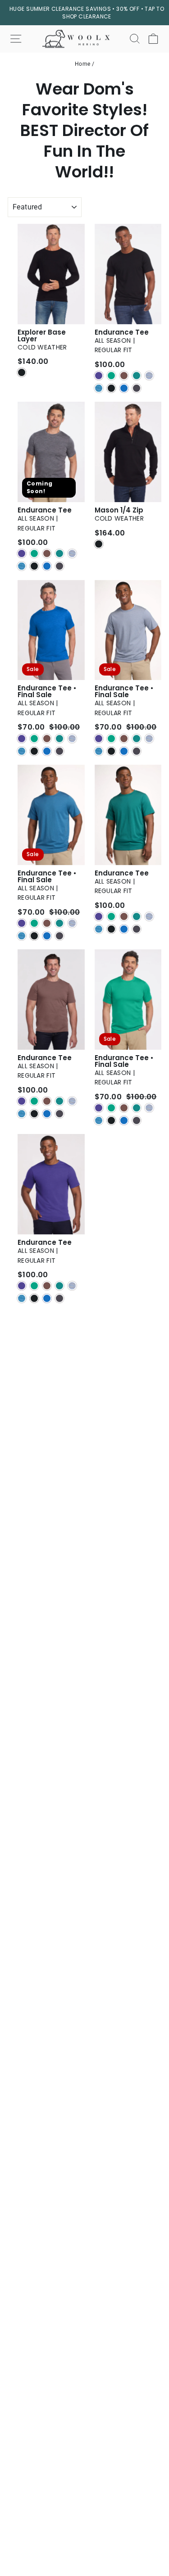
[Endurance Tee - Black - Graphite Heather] (137, 388)
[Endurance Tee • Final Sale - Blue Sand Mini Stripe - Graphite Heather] (137, 751)
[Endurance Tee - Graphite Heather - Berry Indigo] (22, 553)
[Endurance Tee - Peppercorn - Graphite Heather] (59, 1114)
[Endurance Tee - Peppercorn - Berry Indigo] (22, 1101)
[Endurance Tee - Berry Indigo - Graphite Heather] (59, 1298)
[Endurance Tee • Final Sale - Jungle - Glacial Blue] (124, 1120)
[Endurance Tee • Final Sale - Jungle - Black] (111, 1120)
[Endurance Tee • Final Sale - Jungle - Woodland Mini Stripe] (137, 1108)
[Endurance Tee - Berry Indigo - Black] (34, 1298)
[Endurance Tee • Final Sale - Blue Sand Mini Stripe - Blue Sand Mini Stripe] (149, 739)
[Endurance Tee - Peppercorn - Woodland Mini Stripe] (59, 1101)
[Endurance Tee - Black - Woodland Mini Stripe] (137, 376)
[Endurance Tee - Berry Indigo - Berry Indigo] (22, 1286)
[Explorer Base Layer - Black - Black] (22, 372)
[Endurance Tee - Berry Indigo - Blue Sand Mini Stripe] (72, 1286)
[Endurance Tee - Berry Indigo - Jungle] (34, 1286)
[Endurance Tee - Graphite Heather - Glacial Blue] (47, 566)
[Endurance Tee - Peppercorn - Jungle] (34, 1101)
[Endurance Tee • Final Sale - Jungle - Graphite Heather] (137, 1120)
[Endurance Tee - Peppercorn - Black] (34, 1114)
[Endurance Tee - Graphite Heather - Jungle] (34, 553)
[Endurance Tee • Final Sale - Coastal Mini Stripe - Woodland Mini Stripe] (59, 923)
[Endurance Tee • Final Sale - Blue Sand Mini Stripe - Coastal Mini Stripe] (99, 751)
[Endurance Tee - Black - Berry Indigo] (99, 376)
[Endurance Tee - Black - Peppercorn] (124, 376)
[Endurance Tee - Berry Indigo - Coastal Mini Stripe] (22, 1298)
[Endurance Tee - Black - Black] (111, 388)
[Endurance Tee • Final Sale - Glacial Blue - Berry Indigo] (22, 739)
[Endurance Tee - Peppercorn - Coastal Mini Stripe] (22, 1114)
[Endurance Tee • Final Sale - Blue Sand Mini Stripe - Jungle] (111, 739)
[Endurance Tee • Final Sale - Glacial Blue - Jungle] (34, 739)
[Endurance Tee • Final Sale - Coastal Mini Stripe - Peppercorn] (47, 923)
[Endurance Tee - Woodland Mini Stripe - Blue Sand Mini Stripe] (149, 916)
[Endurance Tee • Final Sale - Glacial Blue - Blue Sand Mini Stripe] (72, 739)
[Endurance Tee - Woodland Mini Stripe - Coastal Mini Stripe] (99, 929)
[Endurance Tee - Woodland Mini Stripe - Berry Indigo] (99, 916)
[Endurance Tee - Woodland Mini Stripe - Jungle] (111, 916)
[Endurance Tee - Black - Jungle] (111, 376)
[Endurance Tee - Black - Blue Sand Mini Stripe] (149, 376)
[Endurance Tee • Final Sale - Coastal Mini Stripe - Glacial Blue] (47, 936)
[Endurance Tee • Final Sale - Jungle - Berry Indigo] (99, 1108)
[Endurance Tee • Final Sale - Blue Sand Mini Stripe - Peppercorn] (124, 739)
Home (83, 64)
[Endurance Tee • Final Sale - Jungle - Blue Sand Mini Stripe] (149, 1108)
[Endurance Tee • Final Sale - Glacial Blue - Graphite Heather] (59, 751)
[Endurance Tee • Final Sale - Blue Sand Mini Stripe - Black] (111, 751)
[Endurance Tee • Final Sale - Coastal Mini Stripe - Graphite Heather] (59, 936)
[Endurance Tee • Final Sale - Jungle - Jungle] (111, 1108)
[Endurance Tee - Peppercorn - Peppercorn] (47, 1101)
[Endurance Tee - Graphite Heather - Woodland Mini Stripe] (59, 553)
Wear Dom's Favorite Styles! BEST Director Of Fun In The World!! (84, 131)
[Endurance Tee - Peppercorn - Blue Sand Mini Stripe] (72, 1101)
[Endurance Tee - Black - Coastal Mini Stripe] (99, 388)
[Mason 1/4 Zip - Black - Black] (99, 544)
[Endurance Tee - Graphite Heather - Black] (34, 566)
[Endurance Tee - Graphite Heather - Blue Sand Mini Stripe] (72, 553)
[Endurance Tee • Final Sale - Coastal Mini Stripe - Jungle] (34, 923)
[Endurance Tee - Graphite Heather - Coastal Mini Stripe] (22, 566)
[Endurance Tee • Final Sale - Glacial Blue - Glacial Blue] (47, 751)
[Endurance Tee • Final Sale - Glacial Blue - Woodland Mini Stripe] (59, 739)
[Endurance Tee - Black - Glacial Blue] (124, 388)
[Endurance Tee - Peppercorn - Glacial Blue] (47, 1114)
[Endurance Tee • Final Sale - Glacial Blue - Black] (34, 751)
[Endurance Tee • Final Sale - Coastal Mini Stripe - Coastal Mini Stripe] (22, 936)
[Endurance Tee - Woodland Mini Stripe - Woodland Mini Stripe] (137, 916)
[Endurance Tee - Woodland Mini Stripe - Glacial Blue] (124, 929)
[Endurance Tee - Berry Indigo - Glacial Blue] (47, 1298)
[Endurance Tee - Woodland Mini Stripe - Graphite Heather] (137, 929)
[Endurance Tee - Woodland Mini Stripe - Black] (111, 929)
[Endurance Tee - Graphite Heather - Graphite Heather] (59, 566)
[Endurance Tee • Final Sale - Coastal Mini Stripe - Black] (34, 936)
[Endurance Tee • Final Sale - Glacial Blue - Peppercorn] (47, 739)
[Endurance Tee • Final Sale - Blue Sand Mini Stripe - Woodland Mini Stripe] (137, 739)
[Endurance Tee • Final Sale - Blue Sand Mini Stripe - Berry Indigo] (99, 739)
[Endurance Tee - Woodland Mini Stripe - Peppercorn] (124, 916)
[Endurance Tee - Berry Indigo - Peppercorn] (47, 1286)
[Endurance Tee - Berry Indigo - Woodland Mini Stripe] (59, 1286)
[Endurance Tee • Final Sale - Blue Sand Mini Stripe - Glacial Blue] (124, 751)
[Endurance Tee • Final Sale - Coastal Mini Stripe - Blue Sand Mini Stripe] (72, 923)
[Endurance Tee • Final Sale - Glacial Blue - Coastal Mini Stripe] (22, 751)
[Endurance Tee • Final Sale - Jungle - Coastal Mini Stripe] (99, 1120)
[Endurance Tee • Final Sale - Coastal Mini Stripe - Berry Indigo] (22, 923)
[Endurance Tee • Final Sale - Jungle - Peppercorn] (124, 1108)
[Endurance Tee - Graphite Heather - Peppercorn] (47, 553)
